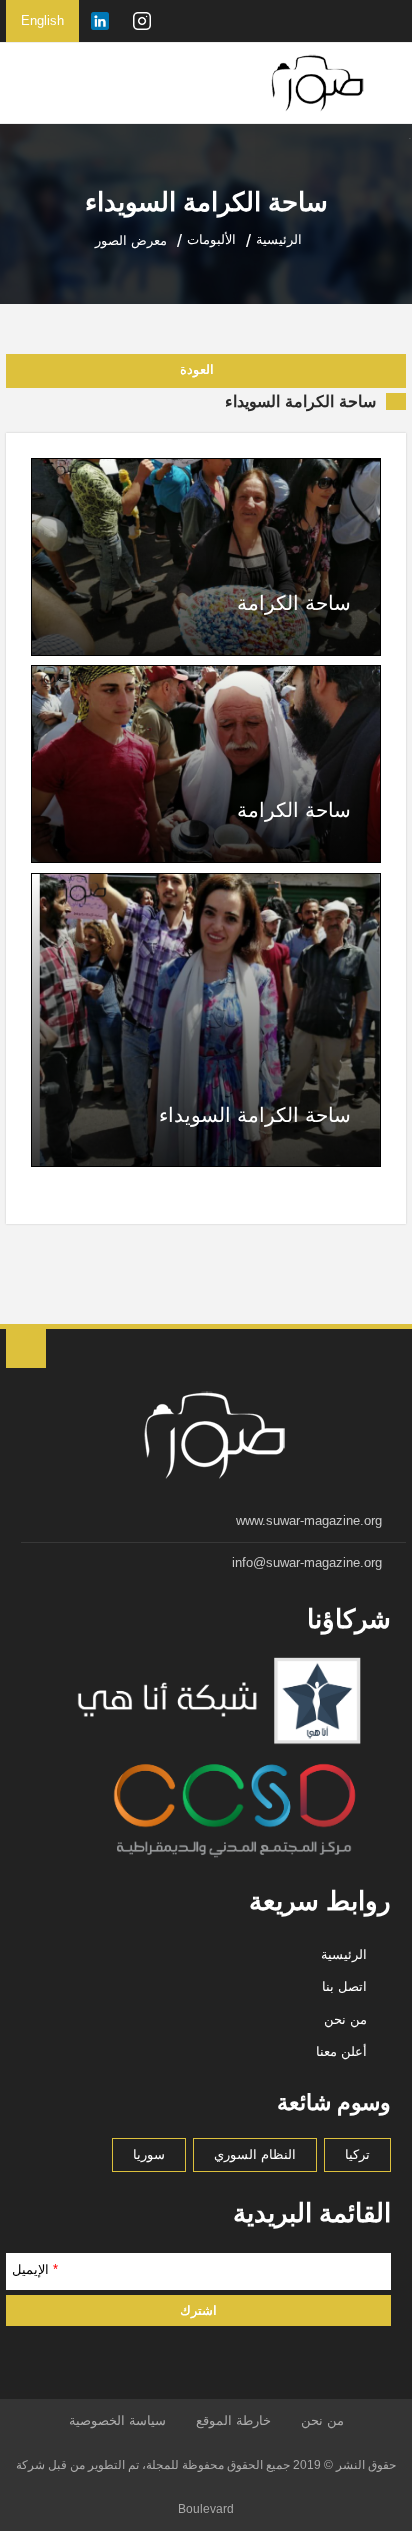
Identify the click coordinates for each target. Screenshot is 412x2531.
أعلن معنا (341, 2051)
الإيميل (35, 2269)
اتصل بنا (344, 1986)
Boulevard (206, 2509)
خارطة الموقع (233, 2420)
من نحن (345, 2019)
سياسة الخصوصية (117, 2420)
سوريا (149, 2154)
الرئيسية (344, 1954)
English (42, 20)
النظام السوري (255, 2154)
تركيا (357, 2154)
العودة (197, 369)
